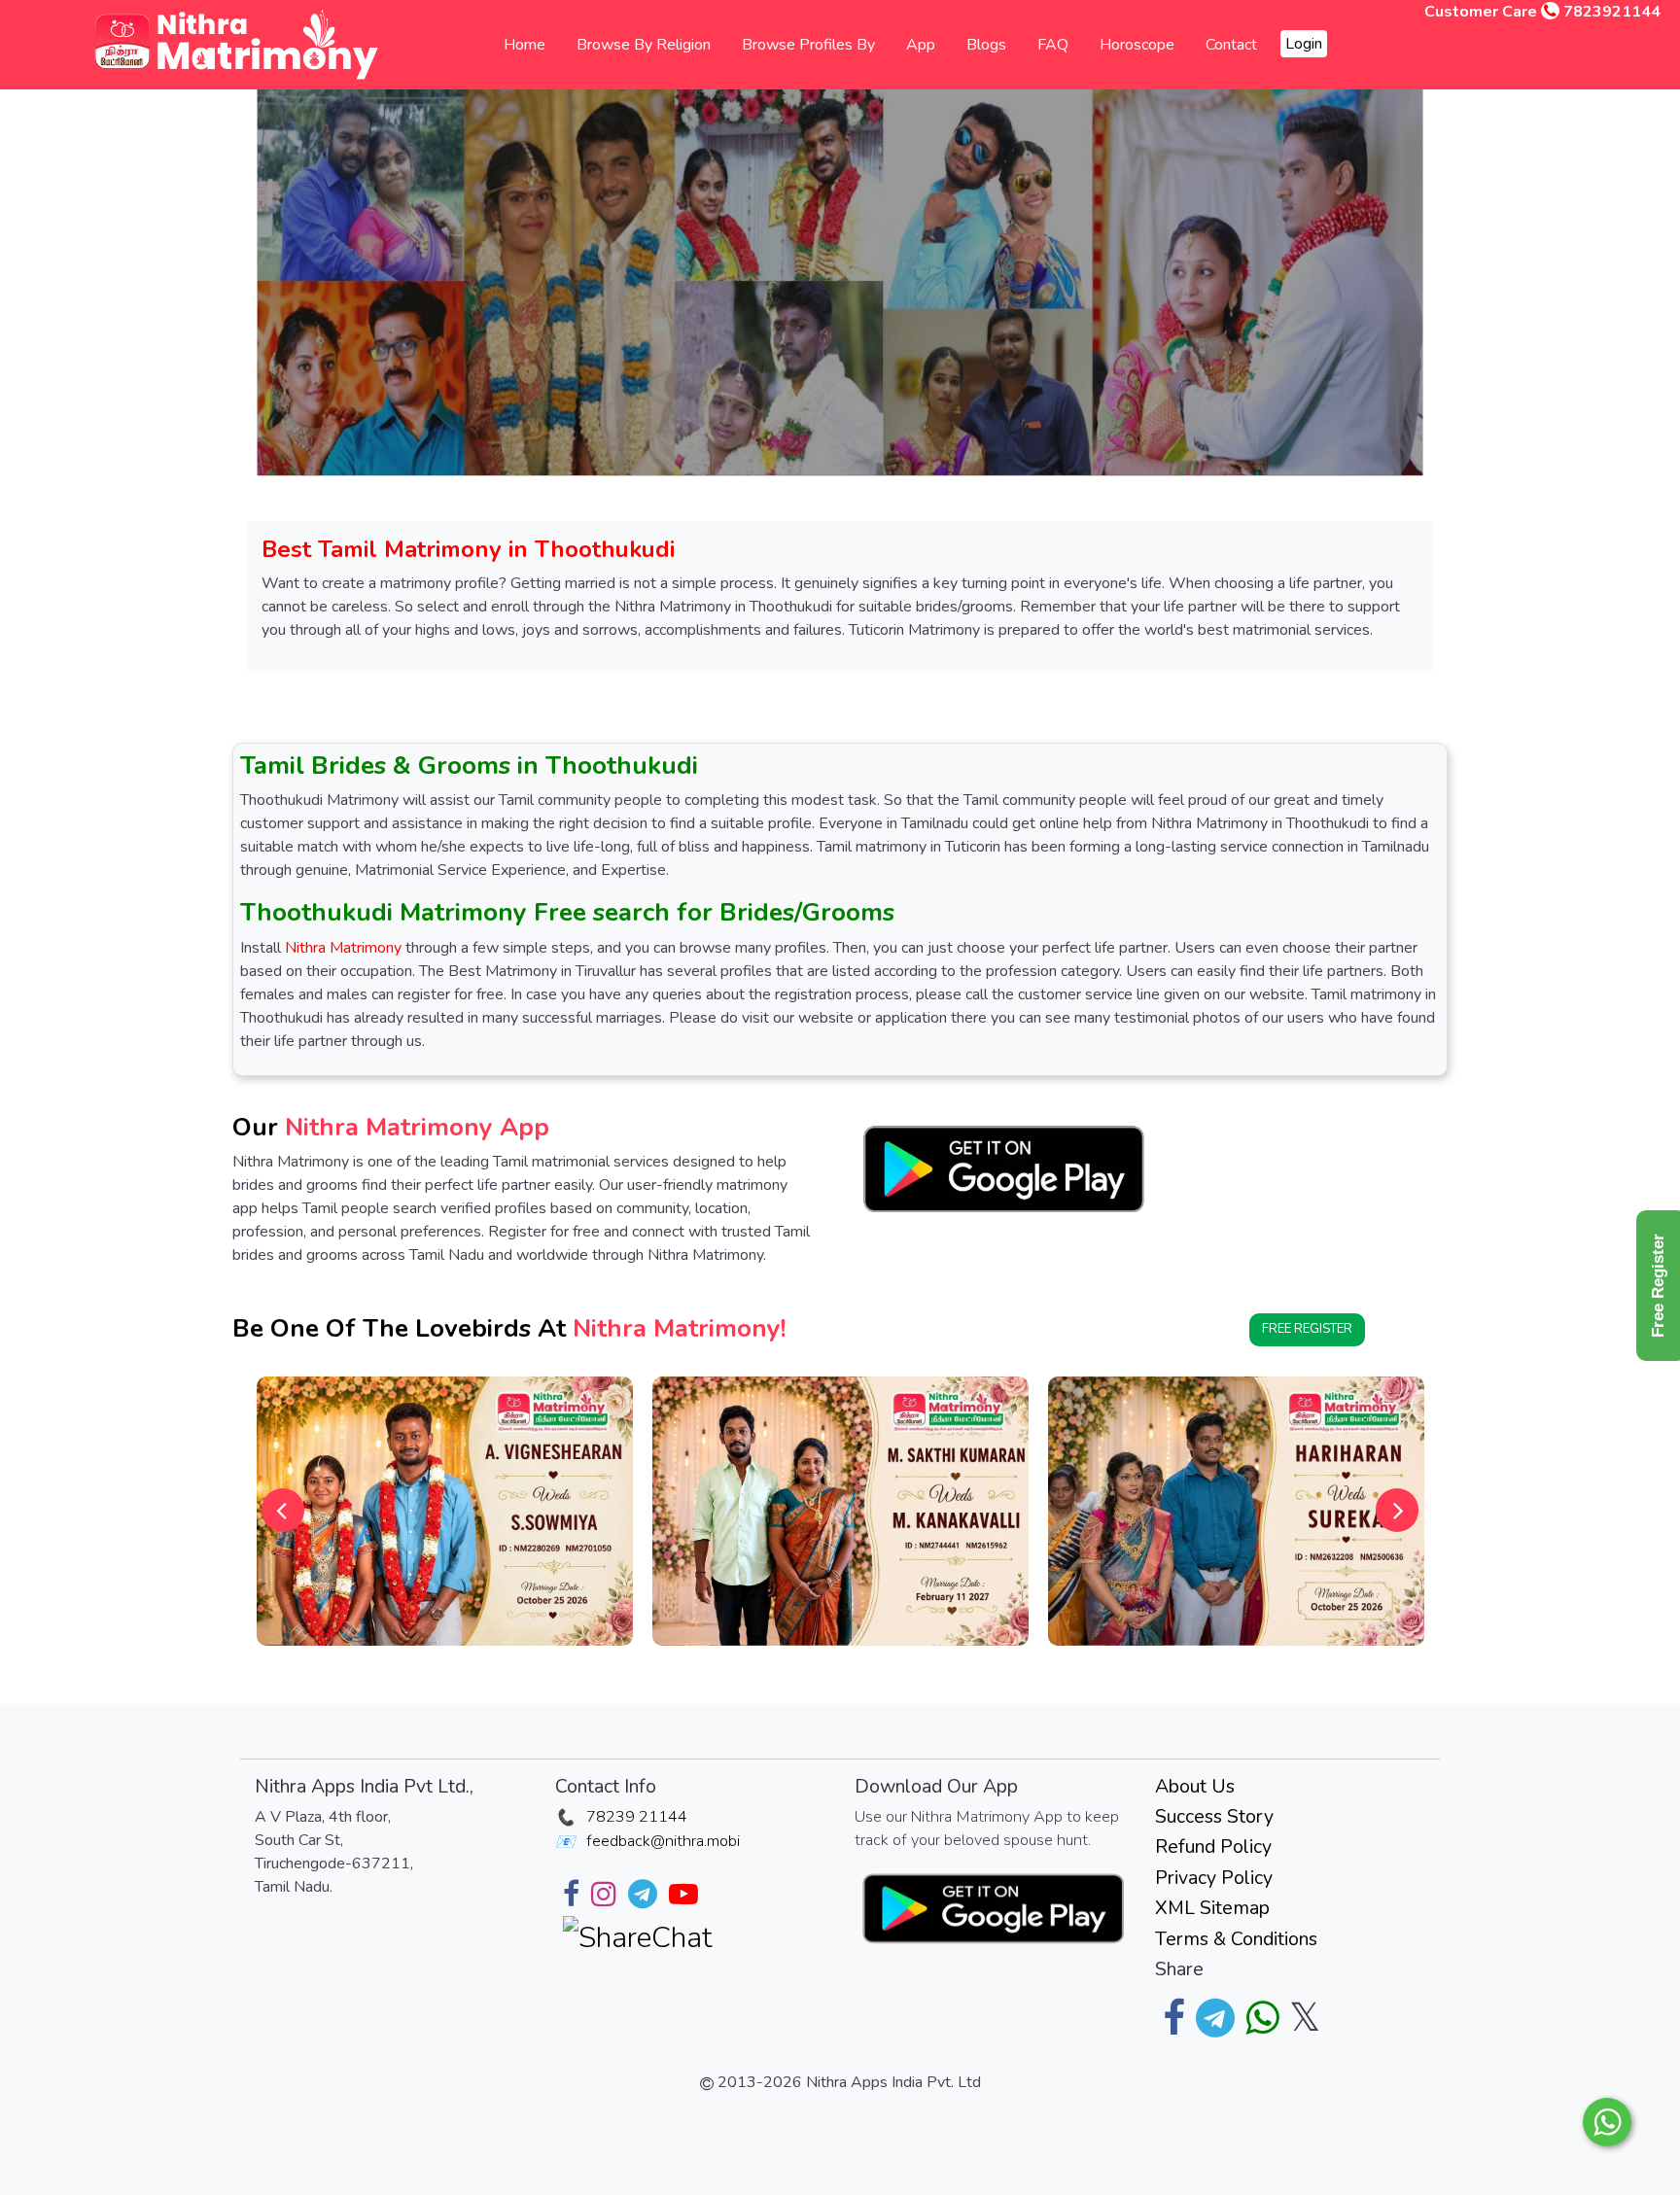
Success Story (1214, 1816)
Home (525, 45)
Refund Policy (1213, 1847)
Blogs (986, 45)
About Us (1195, 1786)
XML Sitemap (1212, 1908)
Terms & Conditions (1236, 1939)
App (921, 45)
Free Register (1307, 1329)
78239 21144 (637, 1817)
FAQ (1053, 45)
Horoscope (1137, 45)
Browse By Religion (644, 45)
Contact (1231, 45)
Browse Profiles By (808, 45)
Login (1304, 44)
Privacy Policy (1214, 1878)
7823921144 (1612, 12)
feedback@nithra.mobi (663, 1841)
